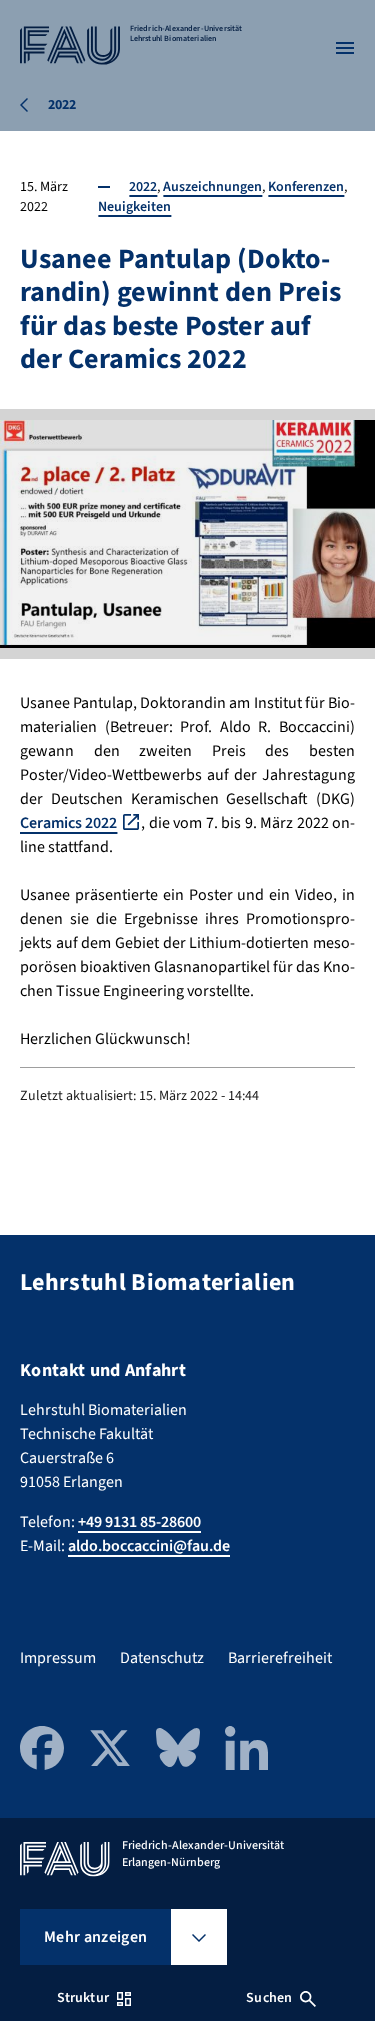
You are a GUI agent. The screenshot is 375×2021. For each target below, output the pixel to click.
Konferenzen (306, 187)
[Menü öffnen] (345, 48)
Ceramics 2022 (68, 823)
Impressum (58, 1658)
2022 (143, 187)
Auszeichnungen (212, 187)
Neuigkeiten (134, 207)
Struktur (83, 1998)
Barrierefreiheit (280, 1658)
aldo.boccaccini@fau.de (149, 1546)
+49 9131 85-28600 (139, 1522)
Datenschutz (162, 1658)
